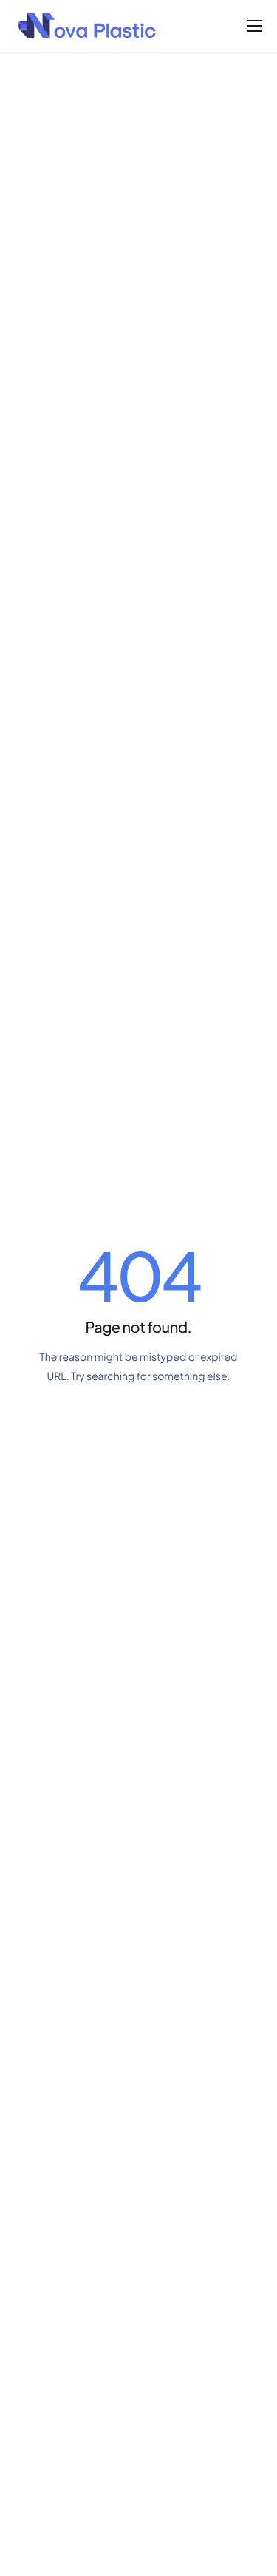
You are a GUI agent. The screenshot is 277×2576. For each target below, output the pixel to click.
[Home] (88, 24)
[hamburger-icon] (255, 26)
